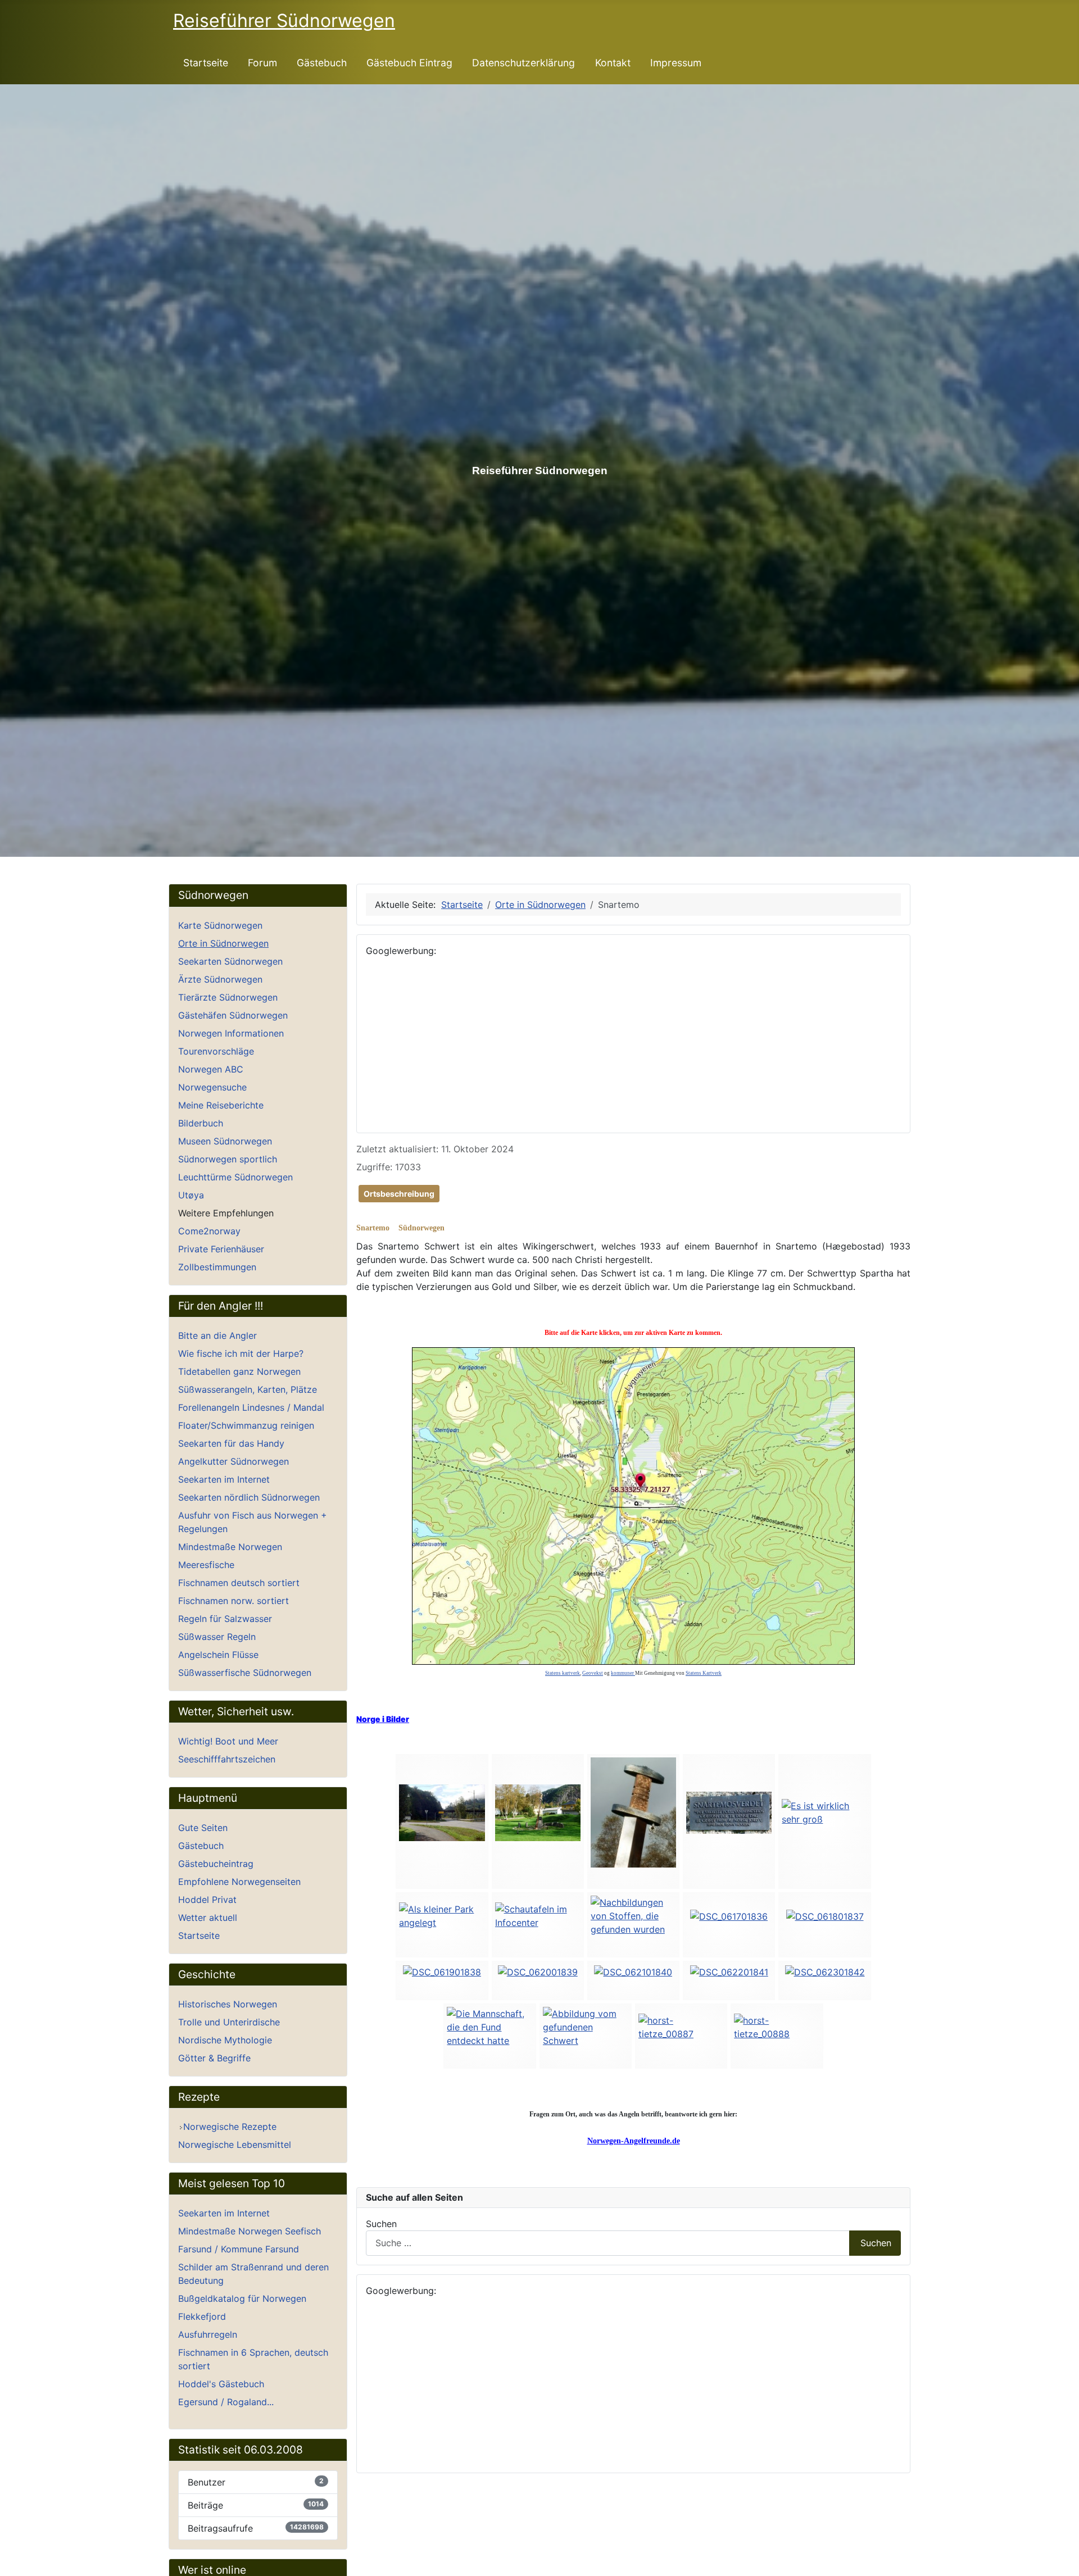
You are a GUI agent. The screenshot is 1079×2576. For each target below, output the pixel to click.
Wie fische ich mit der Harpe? (241, 1353)
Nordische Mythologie (225, 2040)
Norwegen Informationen (231, 1033)
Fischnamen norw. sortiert (234, 1601)
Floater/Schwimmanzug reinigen (246, 1425)
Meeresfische (206, 1565)
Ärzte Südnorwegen (220, 979)
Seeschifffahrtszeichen (227, 1759)
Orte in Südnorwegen (223, 943)
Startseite (206, 63)
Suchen (381, 2224)
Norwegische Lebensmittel (235, 2145)
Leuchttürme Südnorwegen (235, 1177)
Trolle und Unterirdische (229, 2022)
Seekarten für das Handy (231, 1443)
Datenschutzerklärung (523, 63)
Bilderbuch (201, 1123)
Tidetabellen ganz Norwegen (239, 1371)
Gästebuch (322, 63)
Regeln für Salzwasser (225, 1619)
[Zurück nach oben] (1065, 2562)
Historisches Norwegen (228, 2004)
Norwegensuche (212, 1087)
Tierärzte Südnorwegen (228, 997)
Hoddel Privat (207, 1900)
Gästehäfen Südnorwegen (233, 1015)
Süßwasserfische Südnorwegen (245, 1673)
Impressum (676, 63)
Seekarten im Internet (224, 1479)
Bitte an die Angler (217, 1335)
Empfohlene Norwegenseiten (239, 1882)
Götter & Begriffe (214, 2058)
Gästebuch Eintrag (409, 63)
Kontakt (613, 63)
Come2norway (209, 1231)
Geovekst (593, 1673)
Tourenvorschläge (216, 1051)
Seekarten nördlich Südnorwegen (249, 1497)
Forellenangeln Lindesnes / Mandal (251, 1407)
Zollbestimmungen (217, 1267)
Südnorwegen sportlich (228, 1159)
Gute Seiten (203, 1828)
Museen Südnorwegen (225, 1141)
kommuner (623, 1673)
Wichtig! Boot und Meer (228, 1741)
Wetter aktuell (208, 1918)
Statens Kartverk (704, 1673)
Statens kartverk (563, 1673)
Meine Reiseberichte (221, 1105)
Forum (262, 63)
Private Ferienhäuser (221, 1249)
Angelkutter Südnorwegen (234, 1461)
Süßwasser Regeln (217, 1637)
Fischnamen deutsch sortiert (239, 1583)
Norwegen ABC (211, 1069)
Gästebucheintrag (216, 1864)
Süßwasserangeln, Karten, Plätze (248, 1389)
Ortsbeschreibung (399, 1194)
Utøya (191, 1195)
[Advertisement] (633, 1045)
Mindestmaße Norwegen (230, 1547)
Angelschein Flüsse (218, 1655)
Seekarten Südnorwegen (230, 961)
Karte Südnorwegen (220, 925)
